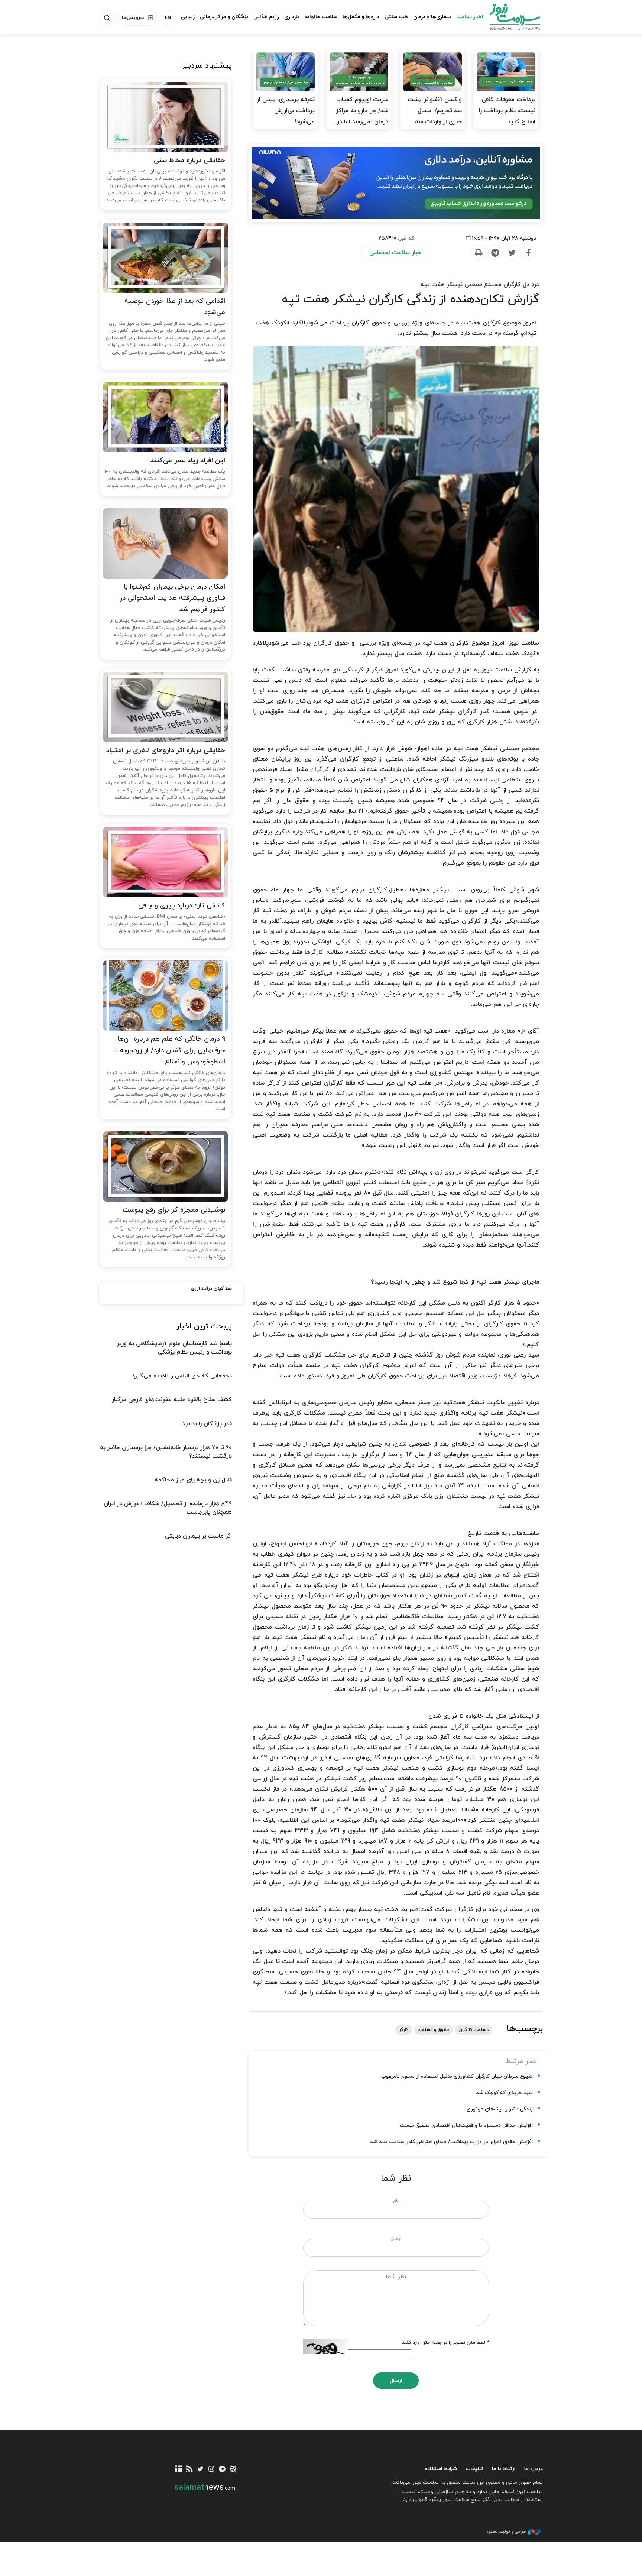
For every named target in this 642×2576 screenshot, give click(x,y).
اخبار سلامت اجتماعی (396, 253)
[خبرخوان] (190, 2470)
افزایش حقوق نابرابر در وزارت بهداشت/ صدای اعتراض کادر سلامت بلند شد (451, 2142)
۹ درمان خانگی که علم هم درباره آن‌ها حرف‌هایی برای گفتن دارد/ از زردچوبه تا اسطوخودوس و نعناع (169, 1050)
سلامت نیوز (508, 17)
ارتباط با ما (504, 2469)
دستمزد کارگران (474, 2030)
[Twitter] (512, 253)
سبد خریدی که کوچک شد (504, 2093)
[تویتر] (200, 2470)
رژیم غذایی (266, 17)
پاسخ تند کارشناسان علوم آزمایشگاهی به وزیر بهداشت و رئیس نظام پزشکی (174, 1348)
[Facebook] (528, 253)
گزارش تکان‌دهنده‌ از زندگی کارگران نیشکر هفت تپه (411, 299)
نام (396, 2201)
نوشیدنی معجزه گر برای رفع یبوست (174, 1210)
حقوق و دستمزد (434, 2030)
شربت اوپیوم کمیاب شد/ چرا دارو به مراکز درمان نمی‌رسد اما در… (360, 111)
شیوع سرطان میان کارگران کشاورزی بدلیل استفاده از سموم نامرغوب (457, 2076)
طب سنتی (396, 17)
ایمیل (396, 2239)
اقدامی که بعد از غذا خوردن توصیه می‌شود (175, 307)
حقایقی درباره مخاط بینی (189, 160)
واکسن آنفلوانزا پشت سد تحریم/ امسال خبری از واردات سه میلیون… (435, 116)
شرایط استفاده (441, 2469)
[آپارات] (233, 2470)
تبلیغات (474, 2469)
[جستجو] (107, 18)
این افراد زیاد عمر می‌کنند (188, 461)
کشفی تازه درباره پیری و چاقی (182, 906)
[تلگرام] (222, 2470)
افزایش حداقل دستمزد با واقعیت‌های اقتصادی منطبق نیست (466, 2125)
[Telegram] (495, 253)
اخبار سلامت (470, 17)
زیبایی (188, 17)
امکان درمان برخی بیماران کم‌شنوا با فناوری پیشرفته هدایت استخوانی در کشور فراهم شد (172, 598)
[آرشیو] (179, 2470)
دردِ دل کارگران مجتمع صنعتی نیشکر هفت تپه (480, 285)
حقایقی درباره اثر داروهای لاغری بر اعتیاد (166, 750)
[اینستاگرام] (211, 2470)
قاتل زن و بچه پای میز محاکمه (193, 1480)
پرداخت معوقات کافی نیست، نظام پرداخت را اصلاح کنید (507, 111)
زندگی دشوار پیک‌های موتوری (500, 2109)
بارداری (292, 17)
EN (168, 18)
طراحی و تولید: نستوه (506, 2531)
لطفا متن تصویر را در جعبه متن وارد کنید (445, 2343)
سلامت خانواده (321, 17)
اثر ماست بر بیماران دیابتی (198, 1536)
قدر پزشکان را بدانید (207, 1424)
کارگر (404, 2030)
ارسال (396, 2381)
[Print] (478, 253)
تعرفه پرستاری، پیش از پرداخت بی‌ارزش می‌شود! (286, 111)
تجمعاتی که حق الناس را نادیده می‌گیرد (182, 1376)
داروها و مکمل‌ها (361, 17)
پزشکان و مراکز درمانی (224, 17)
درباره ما (534, 2469)
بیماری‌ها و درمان (432, 17)
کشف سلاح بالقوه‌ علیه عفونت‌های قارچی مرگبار (172, 1400)
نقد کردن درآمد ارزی (211, 1289)
